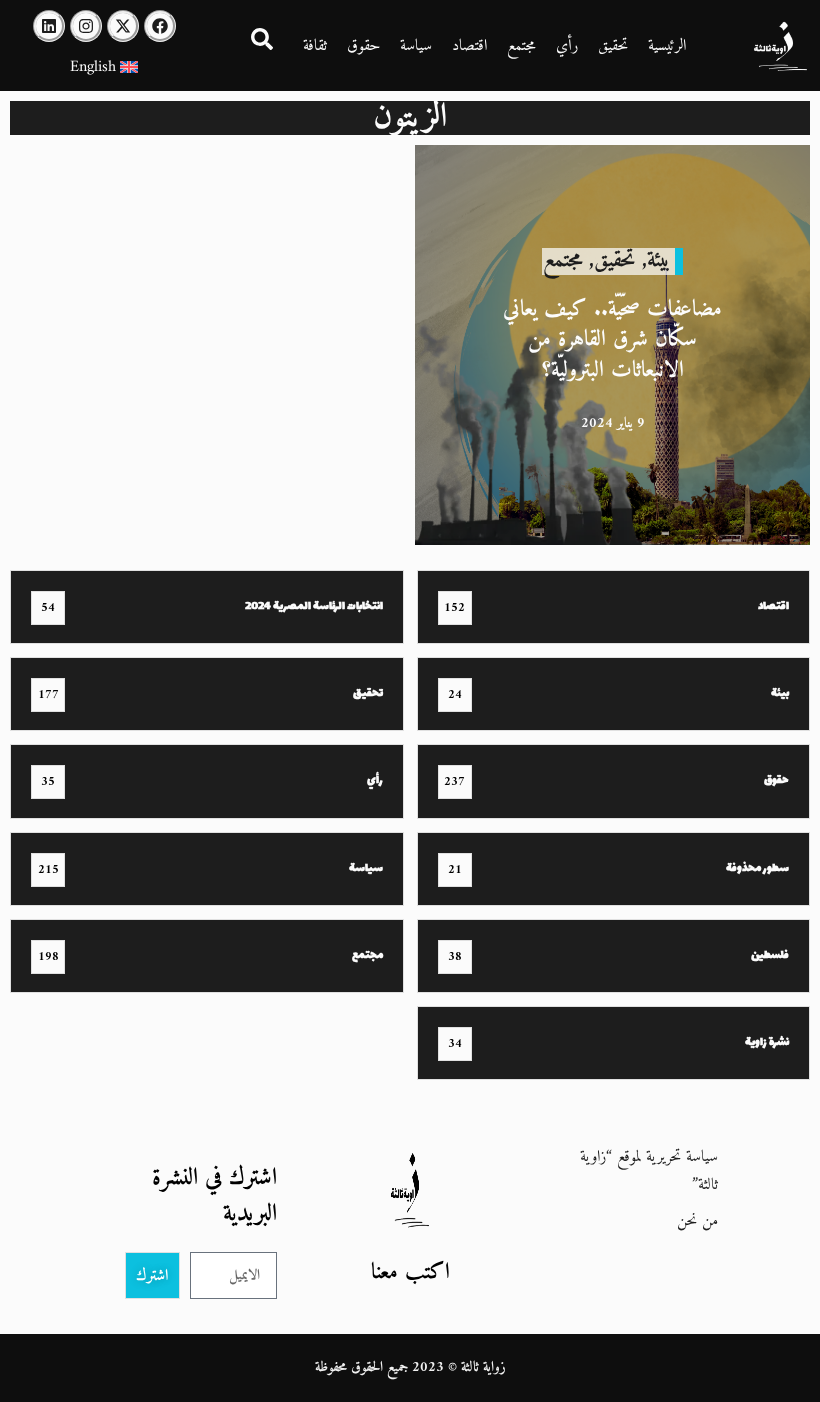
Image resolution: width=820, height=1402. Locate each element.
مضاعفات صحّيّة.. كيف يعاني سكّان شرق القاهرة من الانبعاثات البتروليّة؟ (612, 339)
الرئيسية (667, 46)
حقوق (363, 46)
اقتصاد (469, 46)
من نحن (697, 1221)
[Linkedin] (49, 26)
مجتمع (521, 46)
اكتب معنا (410, 1272)
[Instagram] (86, 26)
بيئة (658, 260)
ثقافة (315, 46)
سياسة (416, 46)
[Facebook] (160, 26)
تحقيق (613, 46)
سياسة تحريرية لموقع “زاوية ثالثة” (649, 1171)
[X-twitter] (123, 26)
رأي (567, 46)
